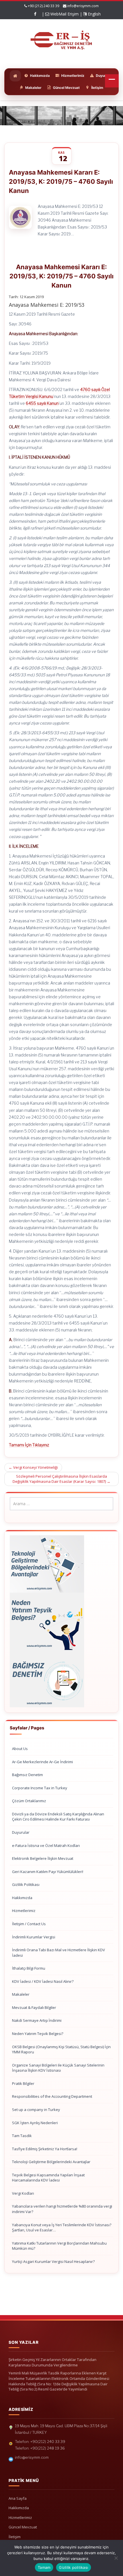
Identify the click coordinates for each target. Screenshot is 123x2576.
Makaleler (21, 1994)
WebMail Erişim (64, 14)
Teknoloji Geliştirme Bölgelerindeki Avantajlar (51, 2162)
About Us (20, 1749)
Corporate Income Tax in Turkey (40, 1788)
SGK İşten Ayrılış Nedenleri (35, 2123)
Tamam (44, 2567)
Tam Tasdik (22, 2136)
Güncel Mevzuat (23, 2527)
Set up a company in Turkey (36, 2110)
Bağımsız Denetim (27, 1775)
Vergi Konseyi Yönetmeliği (33, 1467)
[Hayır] (116, 2558)
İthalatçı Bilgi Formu (29, 1968)
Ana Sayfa (18, 2498)
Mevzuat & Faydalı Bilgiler (34, 2007)
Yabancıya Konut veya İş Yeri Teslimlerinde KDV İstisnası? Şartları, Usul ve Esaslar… (62, 2228)
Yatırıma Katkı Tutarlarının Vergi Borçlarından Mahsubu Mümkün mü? (59, 2246)
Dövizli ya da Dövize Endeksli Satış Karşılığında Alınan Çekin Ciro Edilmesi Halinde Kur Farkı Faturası (58, 1817)
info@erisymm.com (83, 6)
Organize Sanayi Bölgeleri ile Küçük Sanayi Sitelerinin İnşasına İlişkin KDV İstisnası (58, 2068)
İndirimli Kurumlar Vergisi (34, 1937)
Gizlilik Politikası (26, 1884)
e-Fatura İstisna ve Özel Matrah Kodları (46, 1845)
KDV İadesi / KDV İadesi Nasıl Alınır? (43, 1981)
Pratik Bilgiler (23, 2083)
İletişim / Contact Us (29, 1924)
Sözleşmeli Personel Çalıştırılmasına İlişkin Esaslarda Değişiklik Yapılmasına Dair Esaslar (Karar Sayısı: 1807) (61, 1479)
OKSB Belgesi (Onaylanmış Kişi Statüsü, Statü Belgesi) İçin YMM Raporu (61, 2049)
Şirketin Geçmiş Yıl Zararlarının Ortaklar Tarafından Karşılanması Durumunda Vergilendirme (52, 2362)
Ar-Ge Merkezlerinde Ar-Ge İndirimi (42, 1762)
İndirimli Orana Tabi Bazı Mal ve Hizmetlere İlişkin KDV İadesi (58, 1953)
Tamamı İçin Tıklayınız (29, 1445)
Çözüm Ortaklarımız (29, 1801)
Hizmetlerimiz (24, 1911)
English (94, 14)
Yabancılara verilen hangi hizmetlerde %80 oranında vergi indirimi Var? (62, 2209)
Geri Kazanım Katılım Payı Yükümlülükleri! (48, 1872)
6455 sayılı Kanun (42, 403)
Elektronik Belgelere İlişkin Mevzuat (43, 1858)
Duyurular (21, 1832)
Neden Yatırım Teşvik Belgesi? (38, 2034)
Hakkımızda (22, 1898)
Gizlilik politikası (74, 2567)
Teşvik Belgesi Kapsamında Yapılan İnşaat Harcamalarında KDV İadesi (48, 2178)
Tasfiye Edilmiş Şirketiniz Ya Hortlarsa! (45, 2149)
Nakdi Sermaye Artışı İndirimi (37, 2020)
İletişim (15, 2537)
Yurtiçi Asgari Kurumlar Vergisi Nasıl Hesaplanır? (53, 2261)
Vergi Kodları (23, 2193)
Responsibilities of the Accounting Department (52, 2096)
